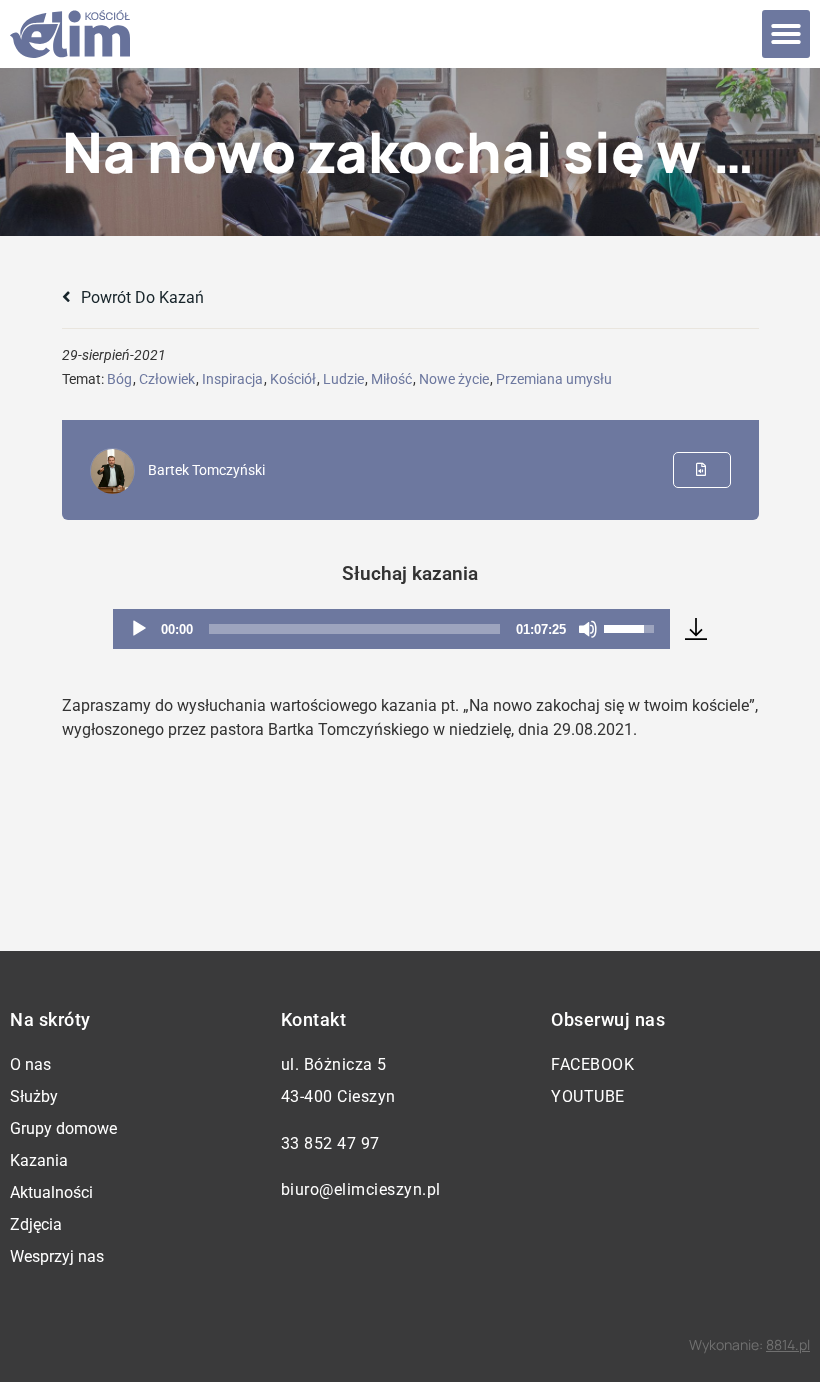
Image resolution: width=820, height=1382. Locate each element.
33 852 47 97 (330, 1143)
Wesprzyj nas (57, 1256)
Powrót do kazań (140, 297)
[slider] (355, 629)
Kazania (39, 1160)
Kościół (293, 379)
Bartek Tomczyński (206, 470)
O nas (30, 1064)
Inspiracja (232, 379)
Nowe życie (454, 379)
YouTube (588, 1096)
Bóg (119, 379)
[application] (392, 629)
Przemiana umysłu (554, 379)
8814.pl (788, 1344)
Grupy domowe (63, 1128)
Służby (34, 1096)
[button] (786, 34)
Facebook (592, 1064)
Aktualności (51, 1192)
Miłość (391, 379)
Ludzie (343, 379)
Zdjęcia (36, 1224)
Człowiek (167, 379)
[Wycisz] (588, 629)
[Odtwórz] (139, 629)
